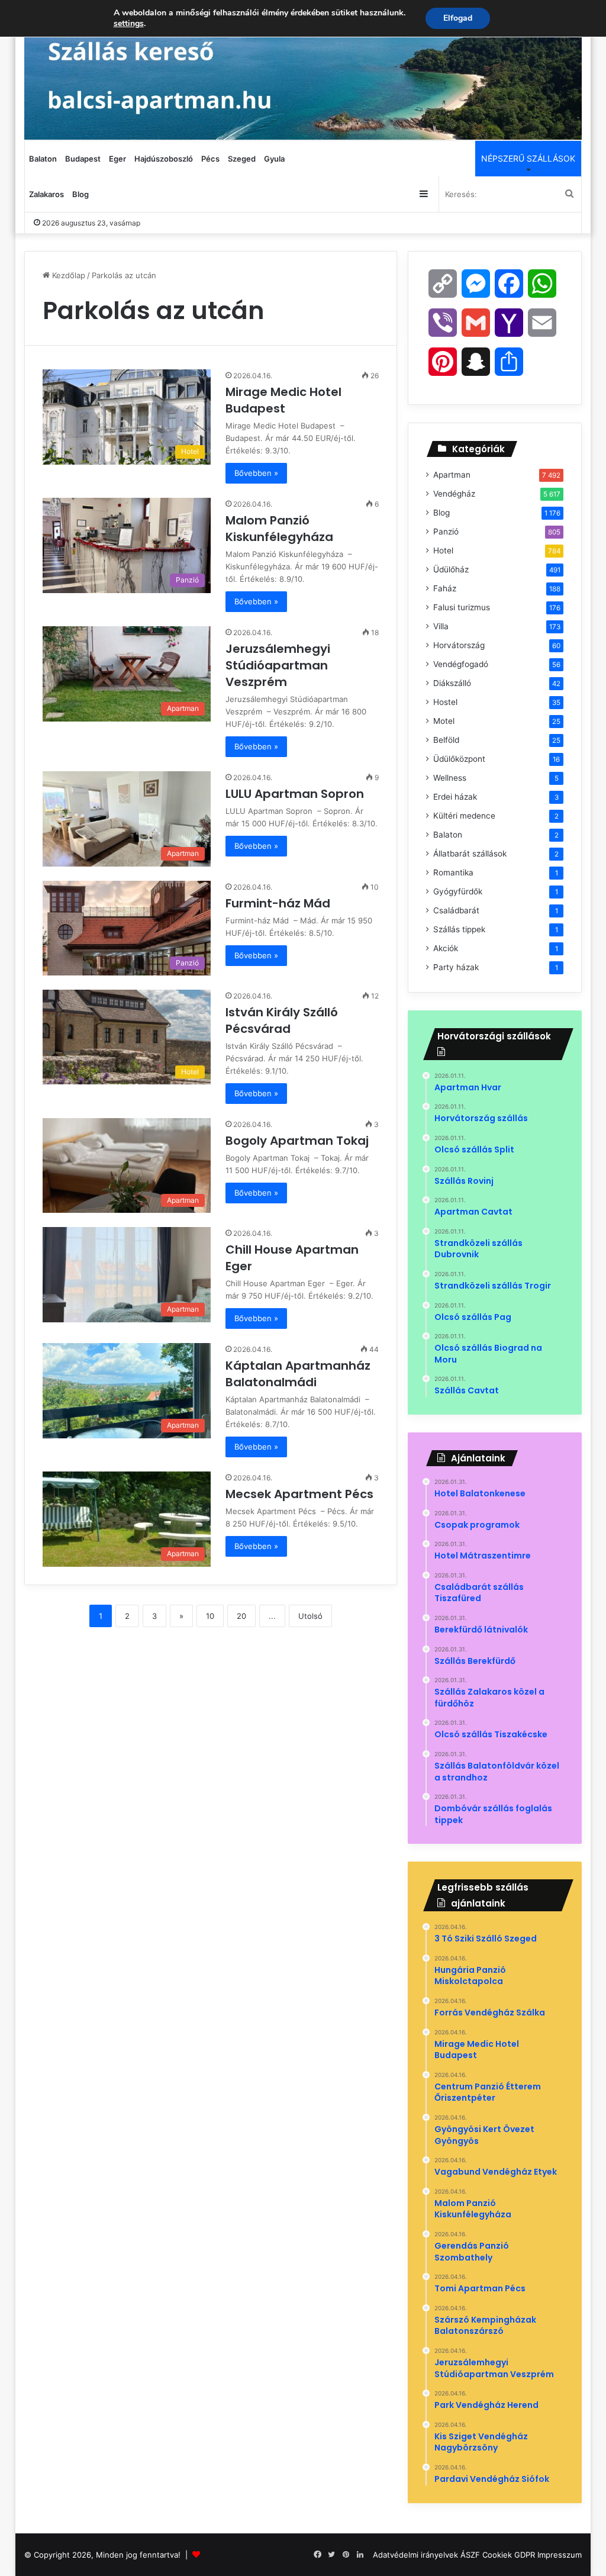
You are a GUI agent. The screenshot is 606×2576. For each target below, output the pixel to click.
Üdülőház (451, 569)
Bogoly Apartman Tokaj (299, 1141)
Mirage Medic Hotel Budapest (283, 400)
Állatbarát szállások (470, 854)
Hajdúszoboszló (164, 159)
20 (241, 1616)
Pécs (210, 159)
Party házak (456, 967)
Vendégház (454, 494)
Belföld (446, 740)
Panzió (446, 532)
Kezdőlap (67, 275)
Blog (80, 194)
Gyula (274, 159)
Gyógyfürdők (458, 891)
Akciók (446, 948)
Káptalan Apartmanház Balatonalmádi (298, 1374)
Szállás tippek (459, 929)
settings (129, 24)
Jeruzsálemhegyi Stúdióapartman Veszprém (278, 665)
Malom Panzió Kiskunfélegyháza (281, 529)
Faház (445, 588)
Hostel (445, 702)
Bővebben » (256, 473)
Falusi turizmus (462, 607)
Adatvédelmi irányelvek (415, 2555)
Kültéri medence (464, 816)
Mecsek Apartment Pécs (301, 1494)
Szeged (242, 159)
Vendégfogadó (461, 664)
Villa (441, 626)
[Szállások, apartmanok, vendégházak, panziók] (303, 70)
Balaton (43, 159)
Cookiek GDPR (509, 2555)
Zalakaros (46, 194)
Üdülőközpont (459, 759)
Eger (117, 159)
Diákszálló (452, 683)
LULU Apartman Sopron (296, 794)
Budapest (83, 159)
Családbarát (456, 910)
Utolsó (310, 1616)
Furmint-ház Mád (279, 903)
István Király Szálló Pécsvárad (282, 1020)
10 (210, 1616)
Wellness (450, 778)
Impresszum (560, 2555)
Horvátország (459, 645)
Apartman (452, 475)
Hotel (443, 550)
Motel (444, 721)
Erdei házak (455, 797)
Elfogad (458, 18)
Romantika (453, 872)
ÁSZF (470, 2555)
